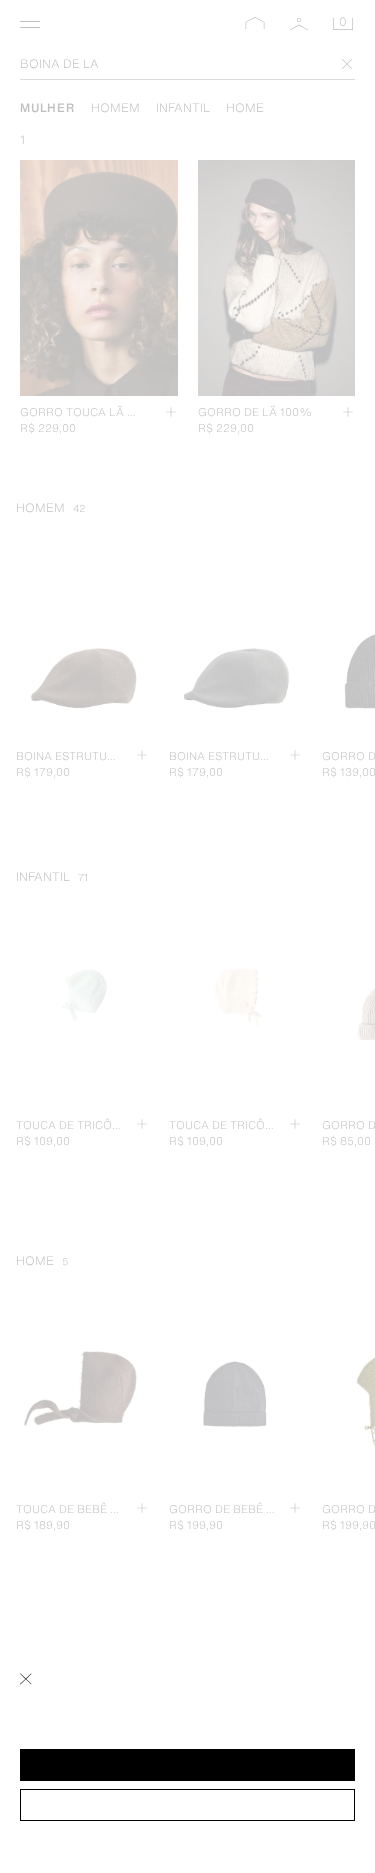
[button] (187, 1765)
